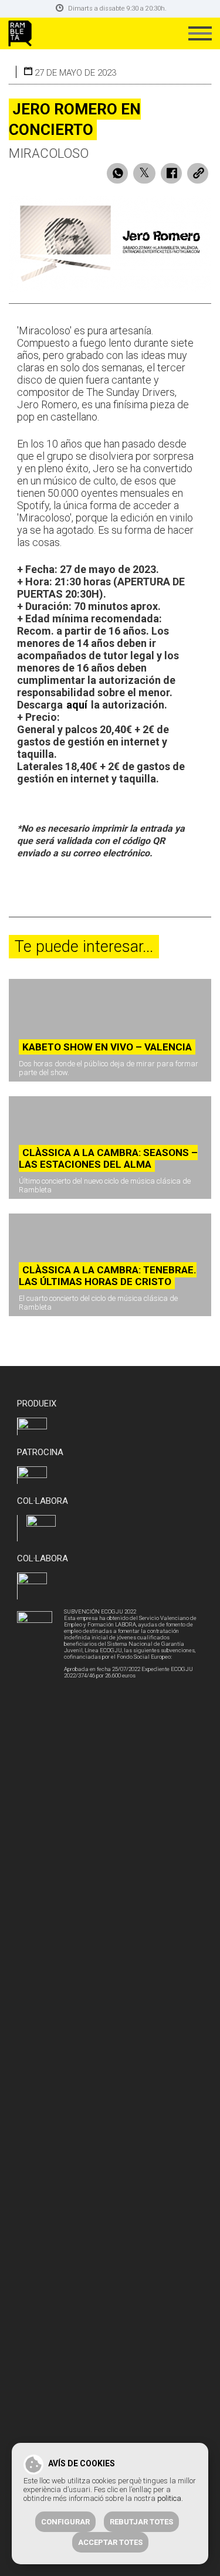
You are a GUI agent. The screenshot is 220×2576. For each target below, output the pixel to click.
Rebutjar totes (141, 2522)
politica (169, 2498)
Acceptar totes (110, 2542)
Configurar (65, 2522)
